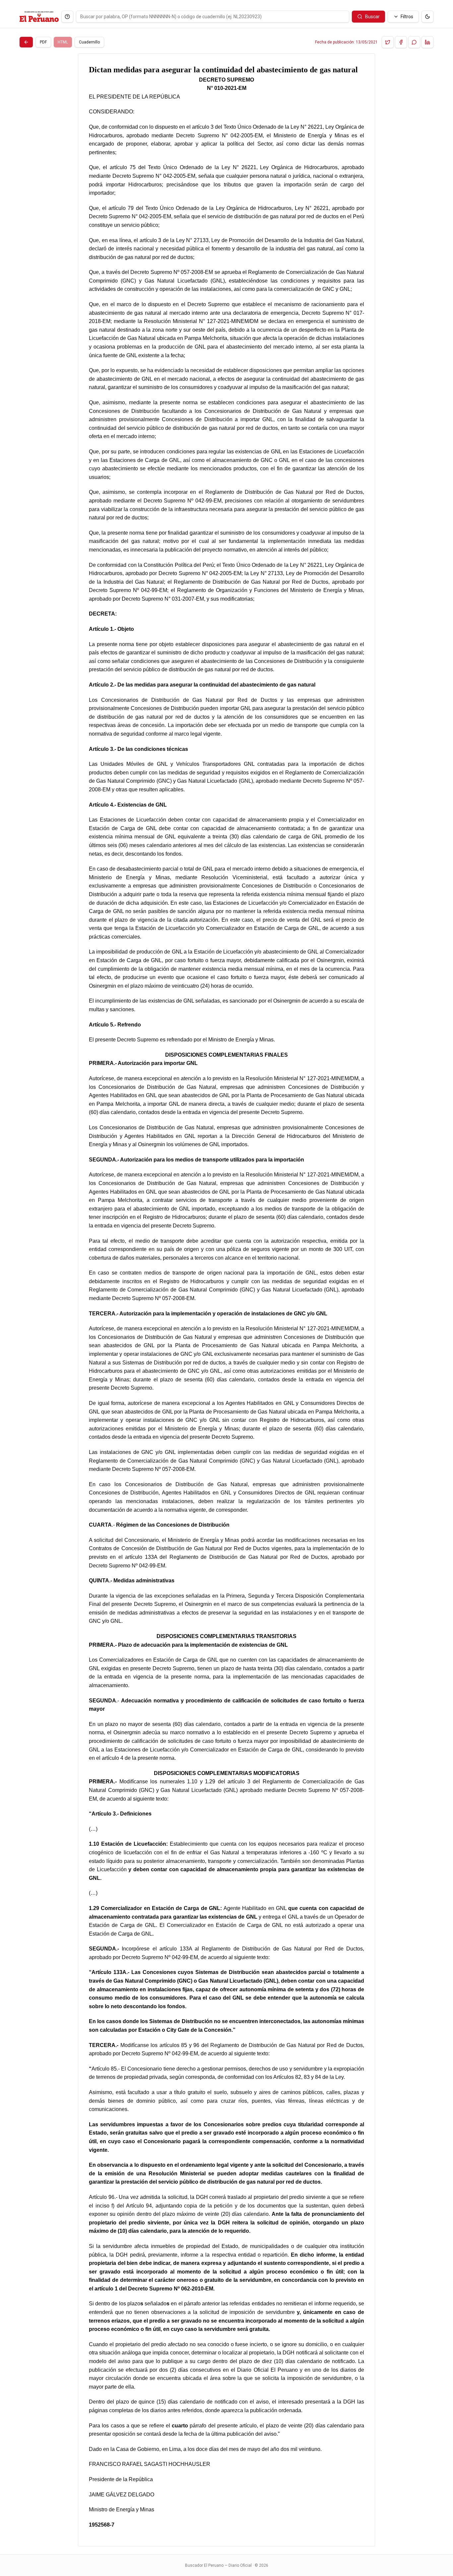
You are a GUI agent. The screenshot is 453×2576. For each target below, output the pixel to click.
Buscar (372, 17)
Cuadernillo (89, 42)
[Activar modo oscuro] (427, 17)
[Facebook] (401, 42)
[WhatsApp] (414, 42)
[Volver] (26, 42)
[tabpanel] (227, 1300)
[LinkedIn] (427, 42)
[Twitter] (388, 42)
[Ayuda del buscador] (67, 17)
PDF (43, 42)
